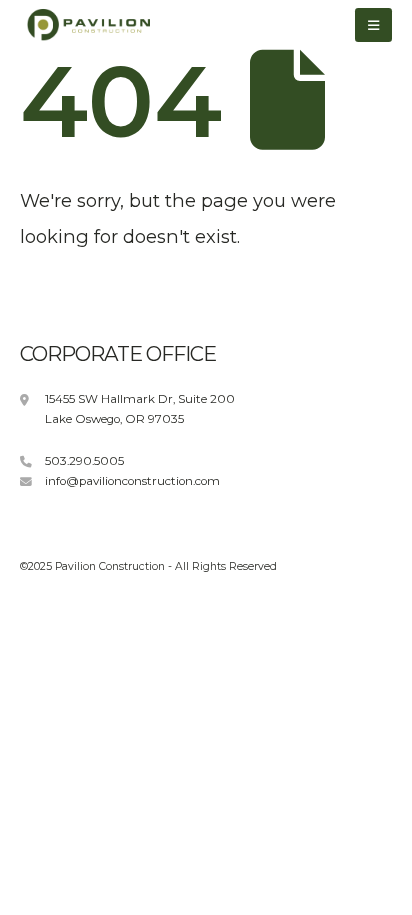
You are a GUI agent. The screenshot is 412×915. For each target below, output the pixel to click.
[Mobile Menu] (373, 25)
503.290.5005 (84, 461)
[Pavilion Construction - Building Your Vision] (85, 25)
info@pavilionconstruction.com (132, 481)
